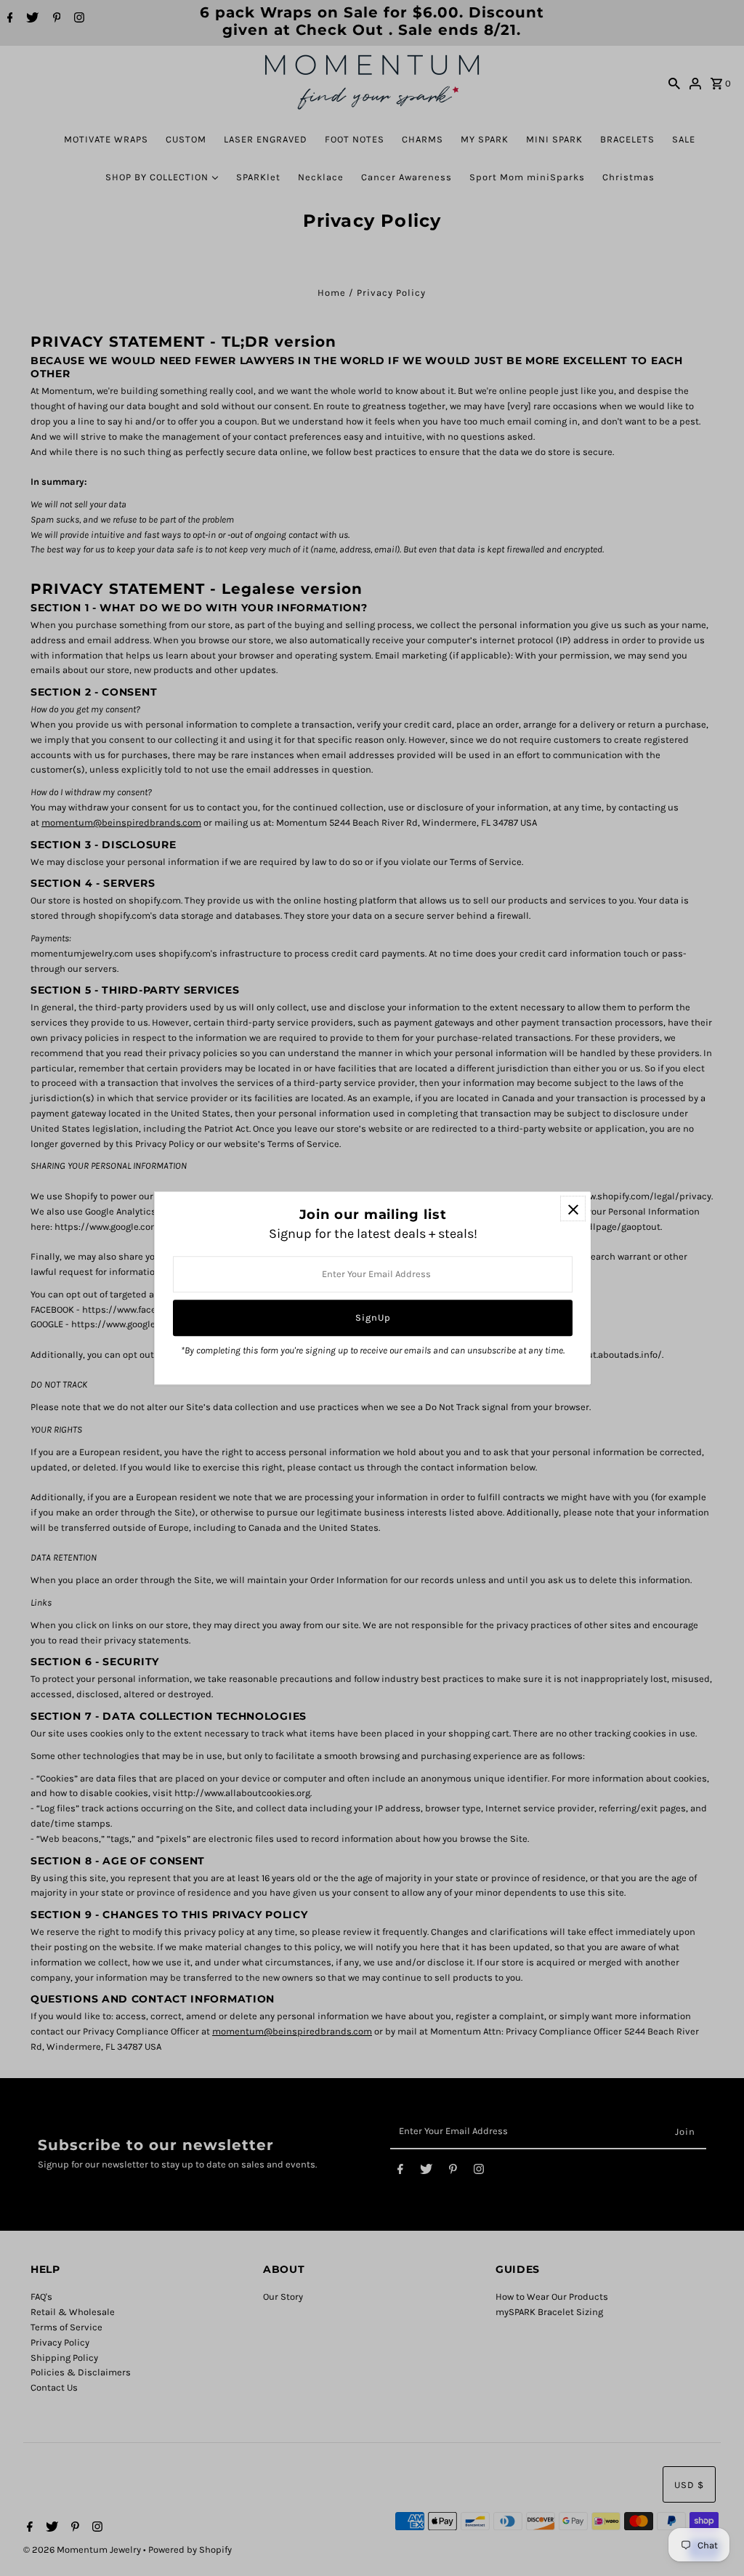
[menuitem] (106, 139)
